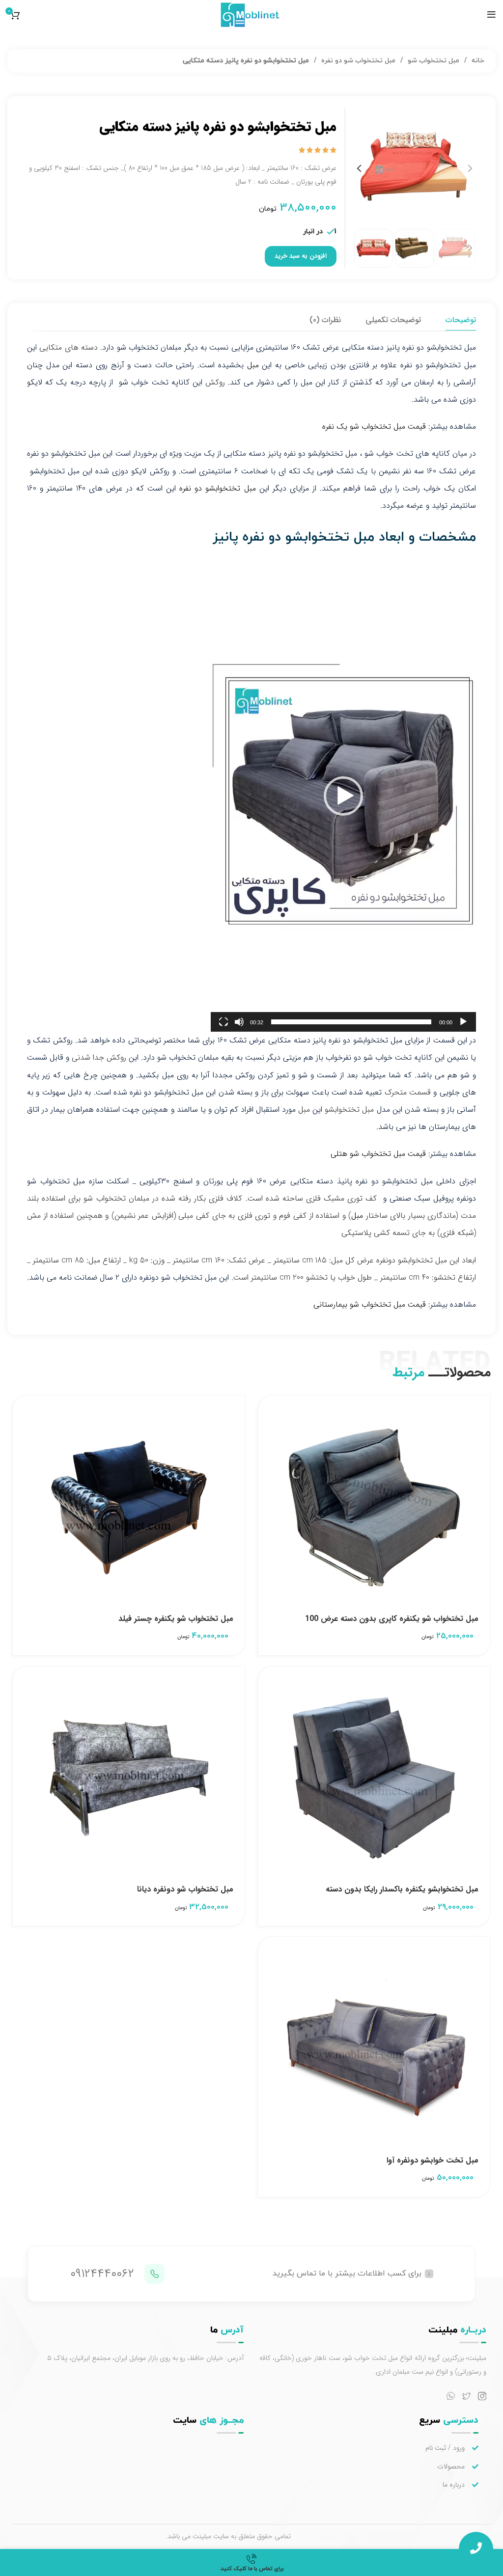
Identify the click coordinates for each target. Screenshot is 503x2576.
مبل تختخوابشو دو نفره (217, 488)
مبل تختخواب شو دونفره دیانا (185, 1889)
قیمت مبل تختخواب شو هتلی (378, 1154)
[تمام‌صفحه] (224, 1022)
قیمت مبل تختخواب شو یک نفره (374, 426)
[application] (343, 796)
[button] (343, 796)
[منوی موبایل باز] (491, 15)
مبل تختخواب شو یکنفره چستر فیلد (176, 1619)
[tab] (461, 320)
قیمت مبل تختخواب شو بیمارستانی (370, 1304)
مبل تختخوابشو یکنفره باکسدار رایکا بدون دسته (402, 1889)
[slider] (351, 1022)
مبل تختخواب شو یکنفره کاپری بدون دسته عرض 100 (392, 1619)
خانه (477, 61)
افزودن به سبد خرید (301, 256)
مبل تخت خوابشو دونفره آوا (433, 2160)
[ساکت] (239, 1022)
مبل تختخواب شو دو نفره (357, 61)
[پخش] (463, 1022)
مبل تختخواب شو (433, 61)
